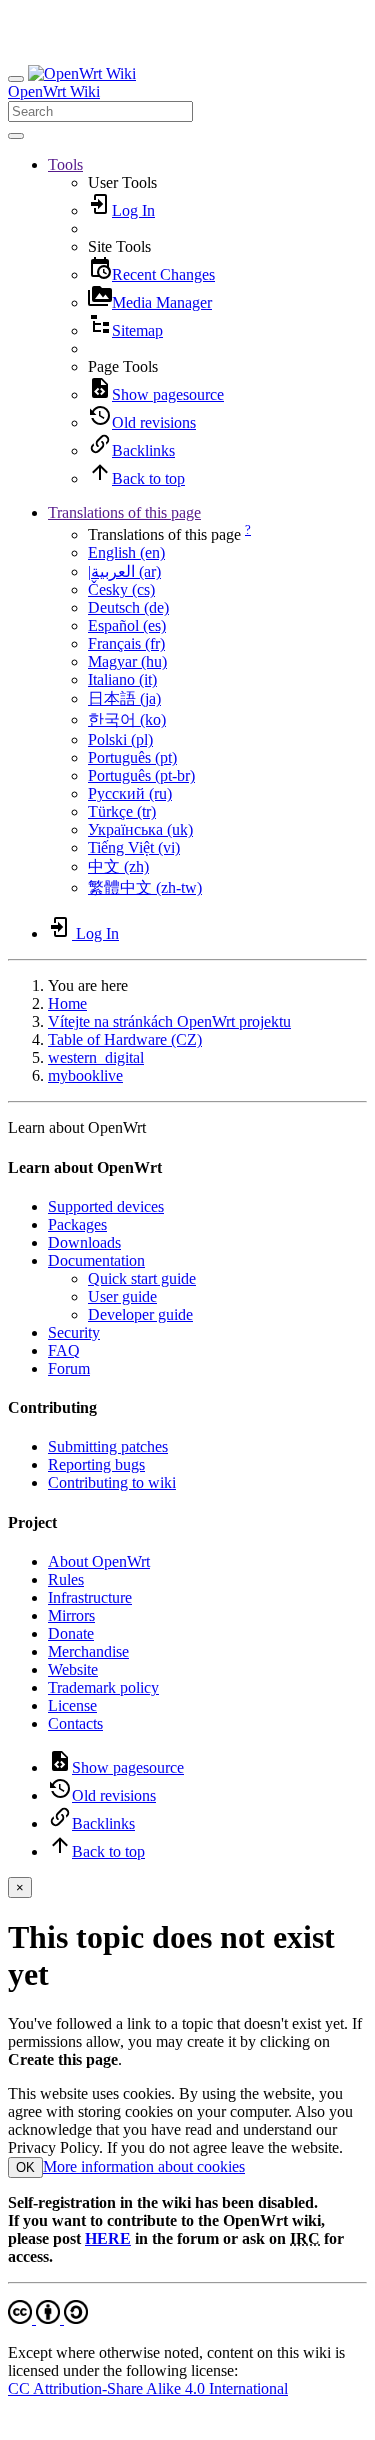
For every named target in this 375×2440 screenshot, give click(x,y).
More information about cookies (144, 2166)
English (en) (126, 552)
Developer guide (140, 1314)
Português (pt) (132, 757)
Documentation (96, 1260)
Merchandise (88, 1651)
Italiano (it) (122, 679)
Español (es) (127, 625)
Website (73, 1669)
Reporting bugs (96, 1464)
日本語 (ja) (124, 698)
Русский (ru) (130, 793)
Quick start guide (142, 1278)
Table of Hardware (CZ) (125, 1039)
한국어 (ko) (127, 719)
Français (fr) (126, 643)
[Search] (16, 136)
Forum (69, 1368)
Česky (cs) (121, 589)
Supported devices (106, 1206)
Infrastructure (90, 1597)
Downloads (84, 1242)
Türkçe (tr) (122, 811)
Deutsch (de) (128, 607)
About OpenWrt (99, 1561)
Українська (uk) (140, 829)
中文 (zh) (118, 866)
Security (74, 1332)
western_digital (96, 1057)
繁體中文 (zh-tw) (145, 887)
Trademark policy (103, 1687)
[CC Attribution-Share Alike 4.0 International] (48, 2318)
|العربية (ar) (124, 571)
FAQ (64, 1350)
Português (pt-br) (141, 775)
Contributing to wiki (112, 1482)
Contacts (75, 1723)
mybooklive (85, 1075)
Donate (71, 1633)
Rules (66, 1579)
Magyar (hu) (127, 661)
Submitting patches (108, 1446)
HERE (108, 2238)
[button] (65, 164)
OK (25, 2167)
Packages (77, 1224)
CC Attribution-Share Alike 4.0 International (148, 2388)
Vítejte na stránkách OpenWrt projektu (169, 1021)
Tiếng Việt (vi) (134, 847)
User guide (122, 1296)
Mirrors (71, 1615)
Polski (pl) (120, 739)
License (72, 1705)
